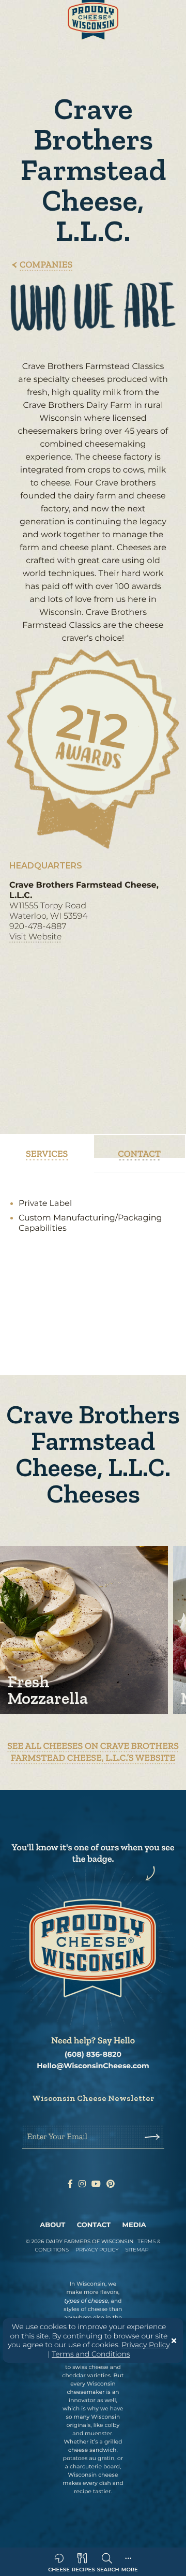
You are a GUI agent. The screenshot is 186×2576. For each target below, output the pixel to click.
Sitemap (137, 2250)
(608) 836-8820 (93, 2055)
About (52, 2225)
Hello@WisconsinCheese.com (93, 2066)
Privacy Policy (146, 2345)
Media (134, 2225)
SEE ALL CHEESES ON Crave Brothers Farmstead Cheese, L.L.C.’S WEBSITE (93, 1752)
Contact (94, 2225)
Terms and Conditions (91, 2354)
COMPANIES (46, 264)
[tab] (47, 1154)
